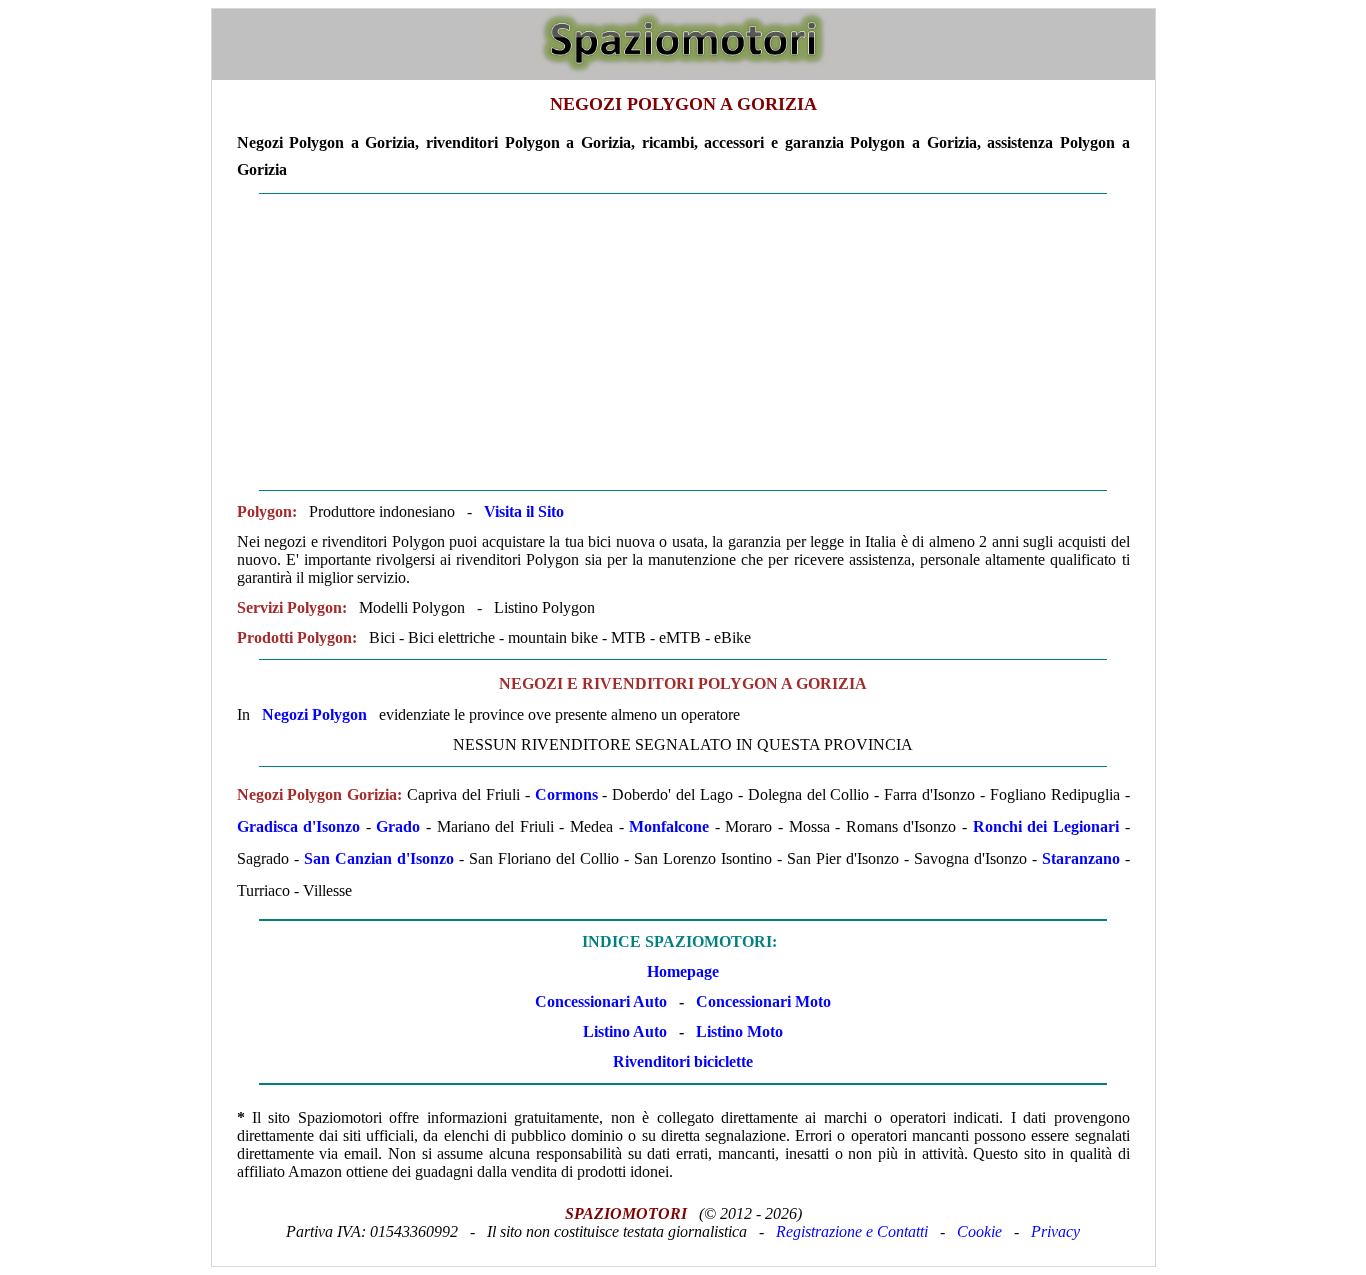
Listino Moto (739, 1031)
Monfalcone (672, 826)
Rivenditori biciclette (683, 1061)
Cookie (979, 1231)
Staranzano (1081, 858)
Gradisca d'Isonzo (299, 826)
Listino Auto (625, 1031)
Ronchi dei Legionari (1046, 826)
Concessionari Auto (601, 1001)
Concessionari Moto (761, 1001)
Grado (398, 826)
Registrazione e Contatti (852, 1231)
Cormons (566, 794)
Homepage (683, 971)
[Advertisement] (683, 342)
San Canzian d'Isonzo (379, 858)
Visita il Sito (524, 511)
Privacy (1055, 1231)
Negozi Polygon (314, 714)
